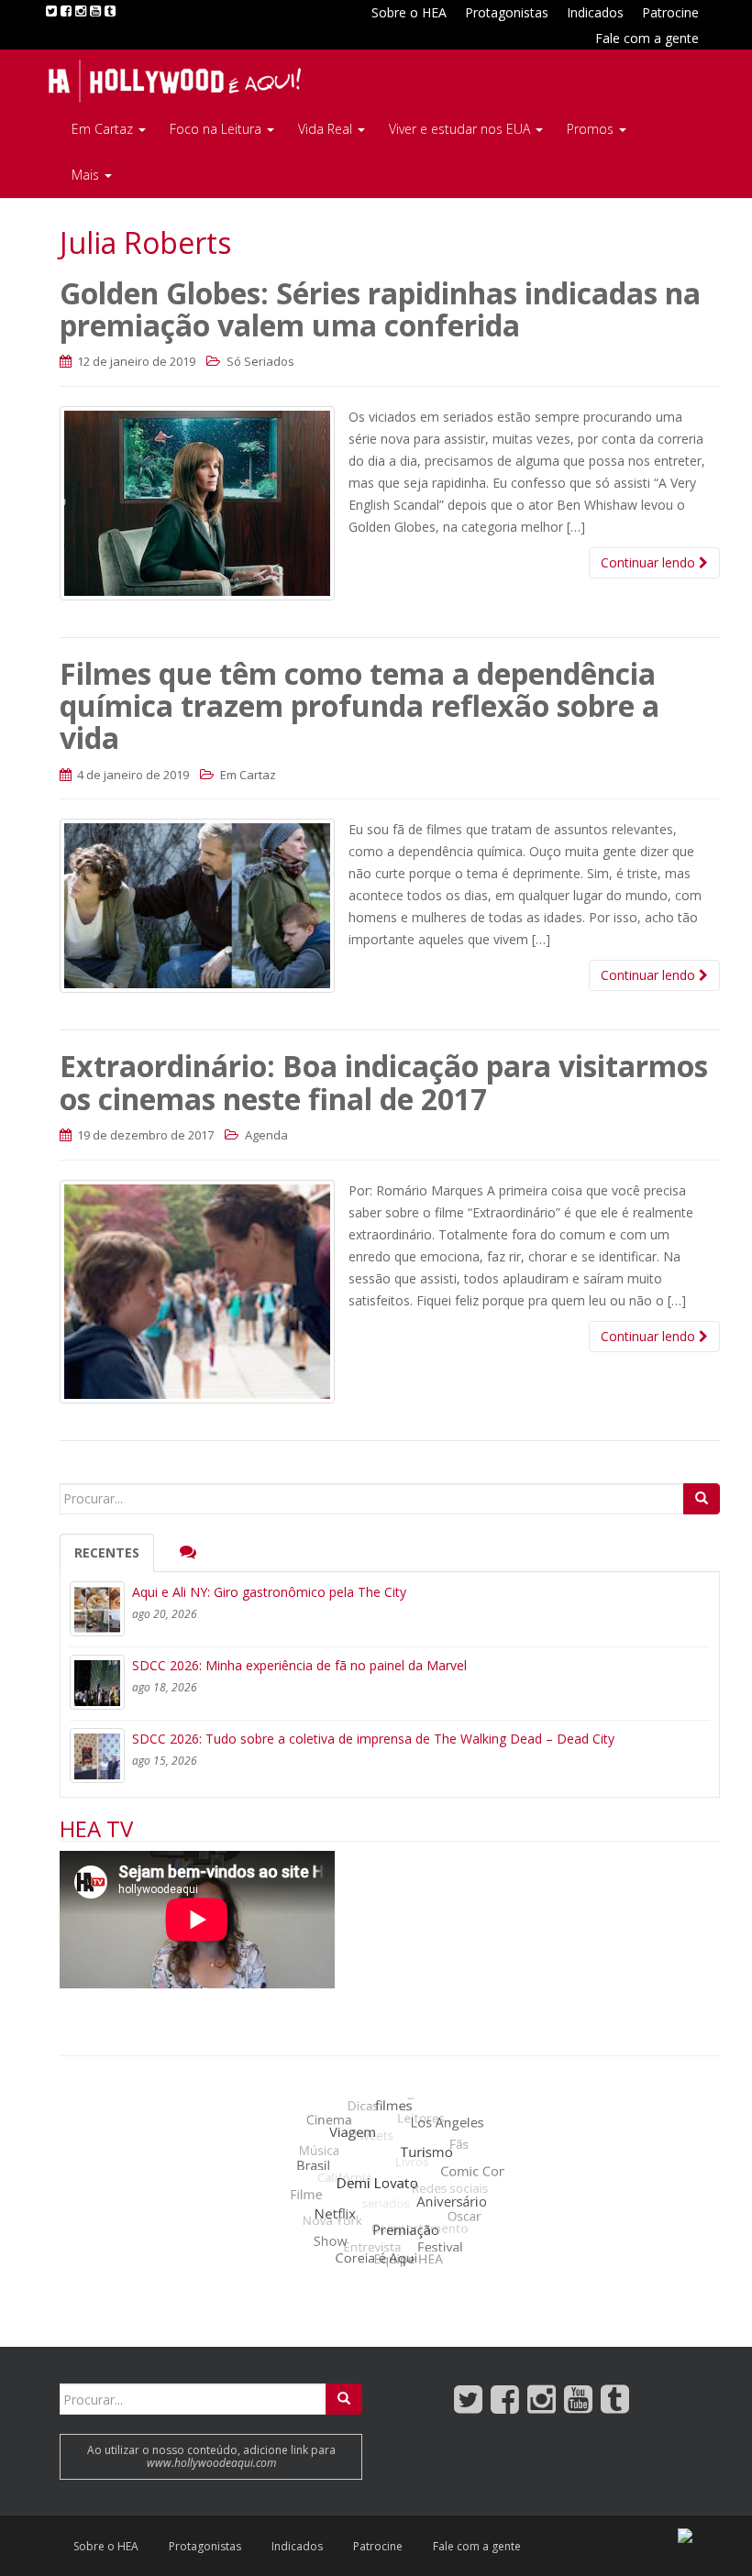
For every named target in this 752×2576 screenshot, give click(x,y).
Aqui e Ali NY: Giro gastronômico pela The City (269, 1592)
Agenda (266, 1135)
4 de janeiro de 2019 (132, 775)
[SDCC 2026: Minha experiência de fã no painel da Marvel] (97, 1682)
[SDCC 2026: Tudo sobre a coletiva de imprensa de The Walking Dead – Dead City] (97, 1756)
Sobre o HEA (409, 12)
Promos (592, 129)
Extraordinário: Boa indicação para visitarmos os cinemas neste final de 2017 (384, 1082)
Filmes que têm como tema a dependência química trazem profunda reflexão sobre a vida (359, 705)
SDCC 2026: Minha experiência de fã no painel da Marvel (299, 1665)
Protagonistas (507, 12)
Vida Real (327, 129)
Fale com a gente (647, 38)
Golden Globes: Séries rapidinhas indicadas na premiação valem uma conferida (380, 309)
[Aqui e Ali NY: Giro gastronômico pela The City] (97, 1609)
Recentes (107, 1552)
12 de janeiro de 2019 (135, 361)
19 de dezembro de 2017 (144, 1135)
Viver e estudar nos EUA (461, 129)
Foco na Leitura (217, 129)
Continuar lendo (650, 562)
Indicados (595, 12)
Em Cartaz (104, 129)
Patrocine (670, 12)
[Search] (702, 1499)
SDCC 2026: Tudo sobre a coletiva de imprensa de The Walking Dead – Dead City (373, 1739)
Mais (87, 175)
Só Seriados (260, 361)
